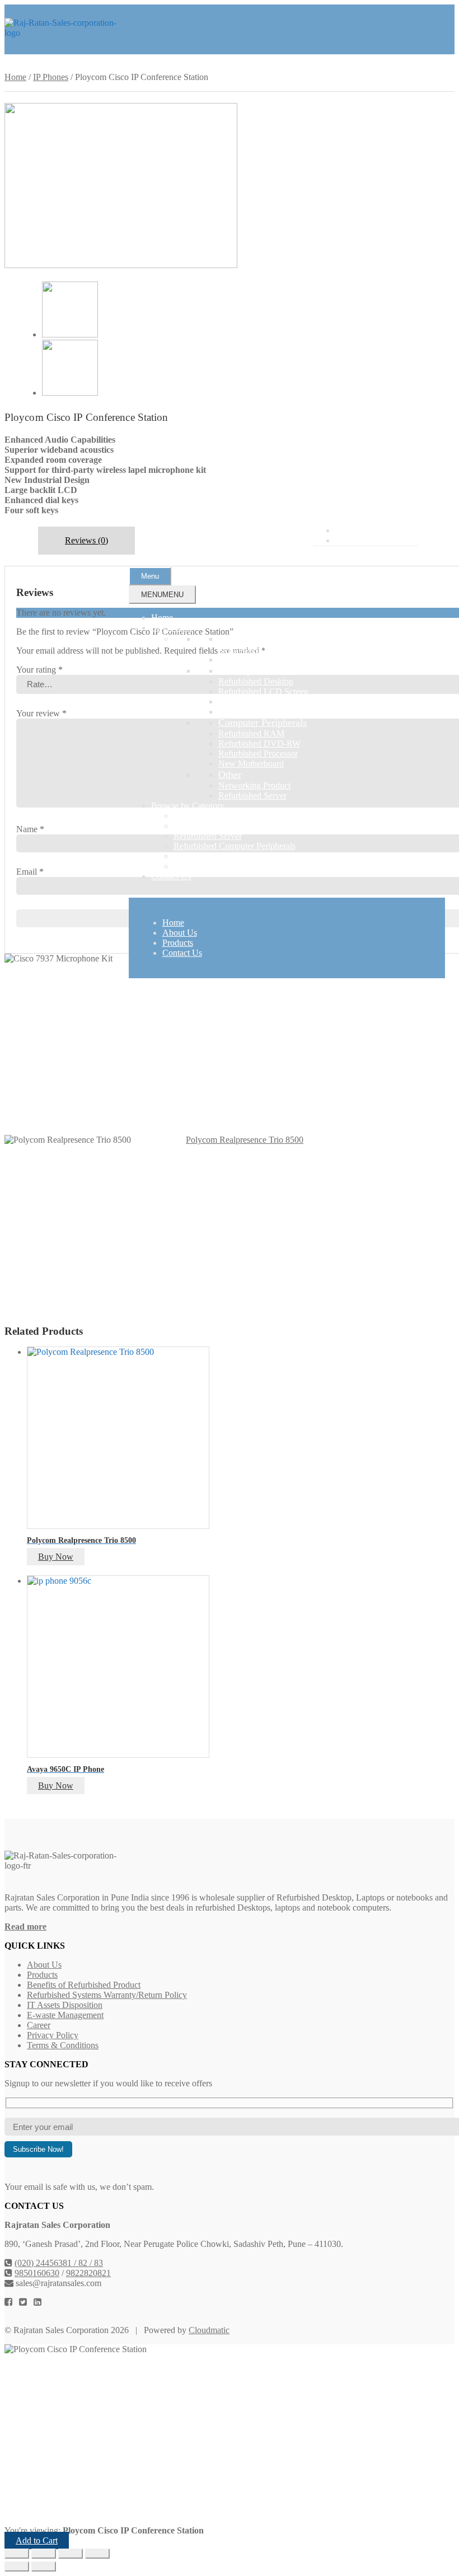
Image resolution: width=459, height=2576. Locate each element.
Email (30, 872)
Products (178, 943)
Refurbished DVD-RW (259, 743)
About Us (180, 933)
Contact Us (171, 876)
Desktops (237, 670)
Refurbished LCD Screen (263, 691)
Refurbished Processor (258, 754)
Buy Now (56, 1557)
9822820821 (88, 2273)
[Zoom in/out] (17, 2554)
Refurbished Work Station (264, 712)
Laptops (235, 639)
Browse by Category (188, 806)
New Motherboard (251, 764)
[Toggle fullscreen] (44, 2554)
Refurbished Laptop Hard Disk (273, 660)
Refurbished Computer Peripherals (235, 846)
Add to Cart (37, 2540)
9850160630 (37, 2273)
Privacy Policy (53, 2035)
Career (39, 2025)
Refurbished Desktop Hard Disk (275, 702)
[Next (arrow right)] (44, 2566)
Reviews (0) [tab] (86, 540)
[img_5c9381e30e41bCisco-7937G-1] (70, 393)
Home (162, 618)
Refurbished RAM (251, 733)
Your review (41, 713)
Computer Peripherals (263, 722)
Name (30, 829)
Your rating (39, 670)
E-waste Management (65, 2015)
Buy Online (172, 628)
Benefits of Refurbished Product (84, 1985)
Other (230, 775)
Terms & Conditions (63, 2045)
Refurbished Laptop (254, 649)
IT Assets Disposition (65, 2005)
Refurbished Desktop (256, 681)
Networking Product (254, 785)
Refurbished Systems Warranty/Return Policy (107, 1995)
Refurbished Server (252, 796)
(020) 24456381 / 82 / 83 (59, 2263)
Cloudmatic (209, 2330)
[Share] (71, 2554)
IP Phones (51, 77)
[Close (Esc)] (97, 2554)
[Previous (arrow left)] (17, 2566)
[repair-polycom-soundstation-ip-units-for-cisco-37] (121, 265)
